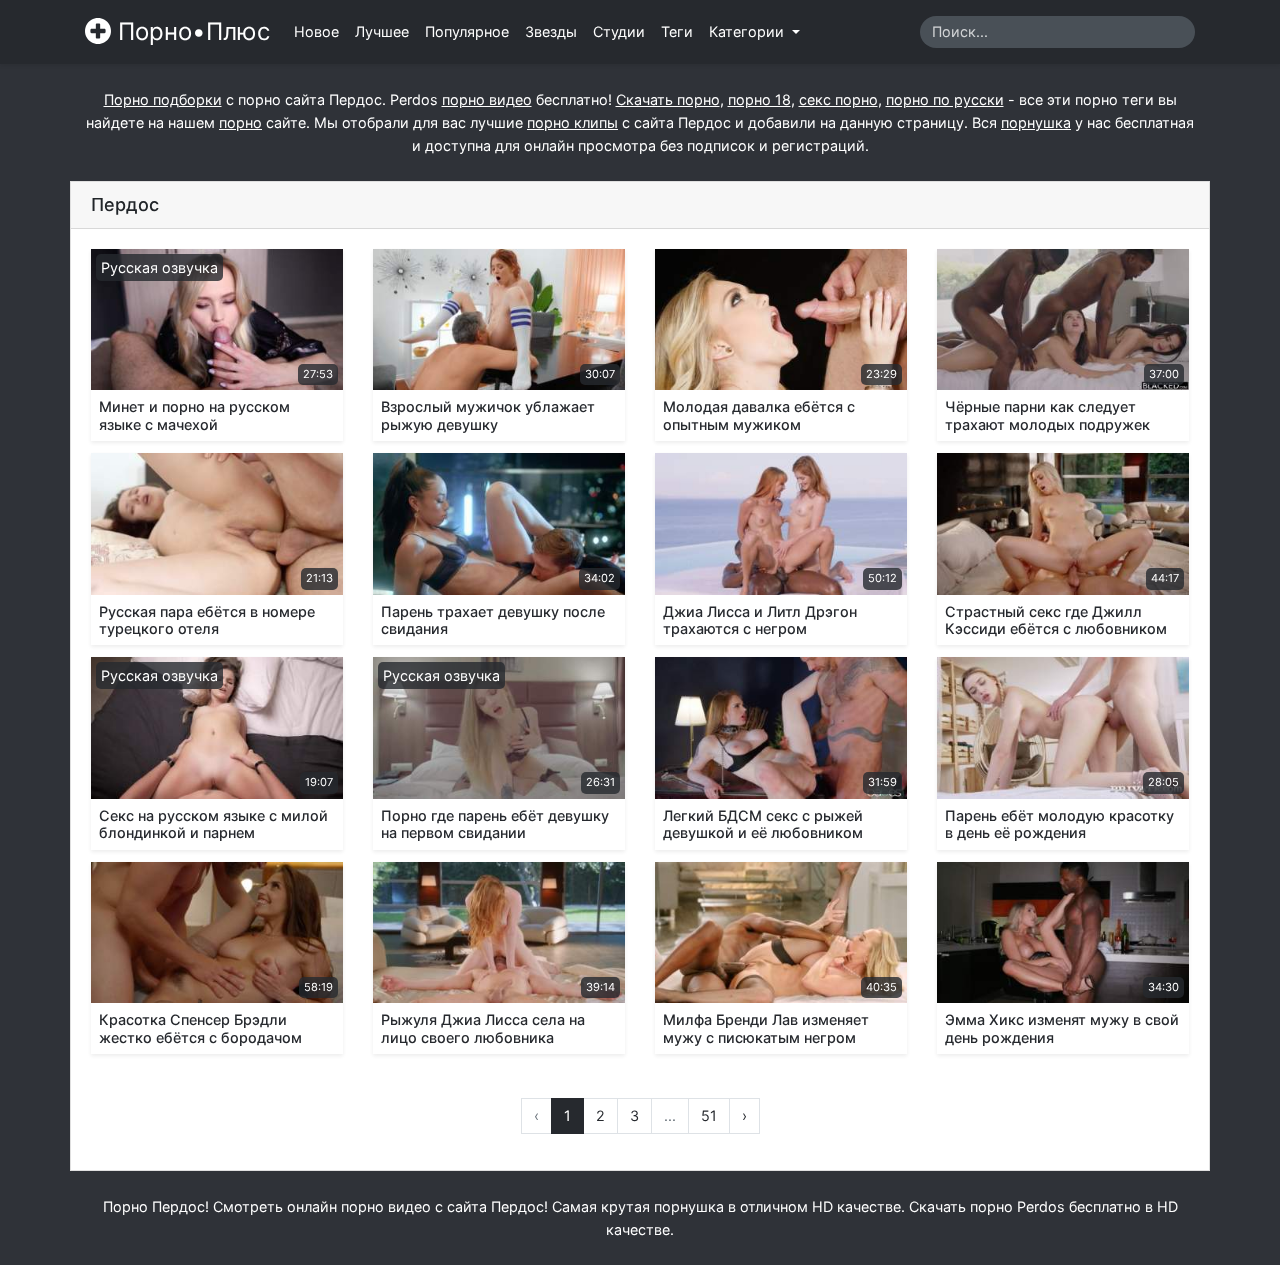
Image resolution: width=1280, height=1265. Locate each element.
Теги (677, 31)
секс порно (838, 99)
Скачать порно (668, 99)
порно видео (487, 99)
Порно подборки (163, 99)
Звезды (551, 31)
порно (240, 122)
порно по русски (945, 99)
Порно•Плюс (190, 31)
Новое (316, 31)
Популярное (467, 31)
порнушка (1036, 122)
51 (709, 1115)
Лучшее (382, 31)
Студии (619, 31)
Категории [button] (748, 31)
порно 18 (759, 99)
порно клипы (572, 122)
